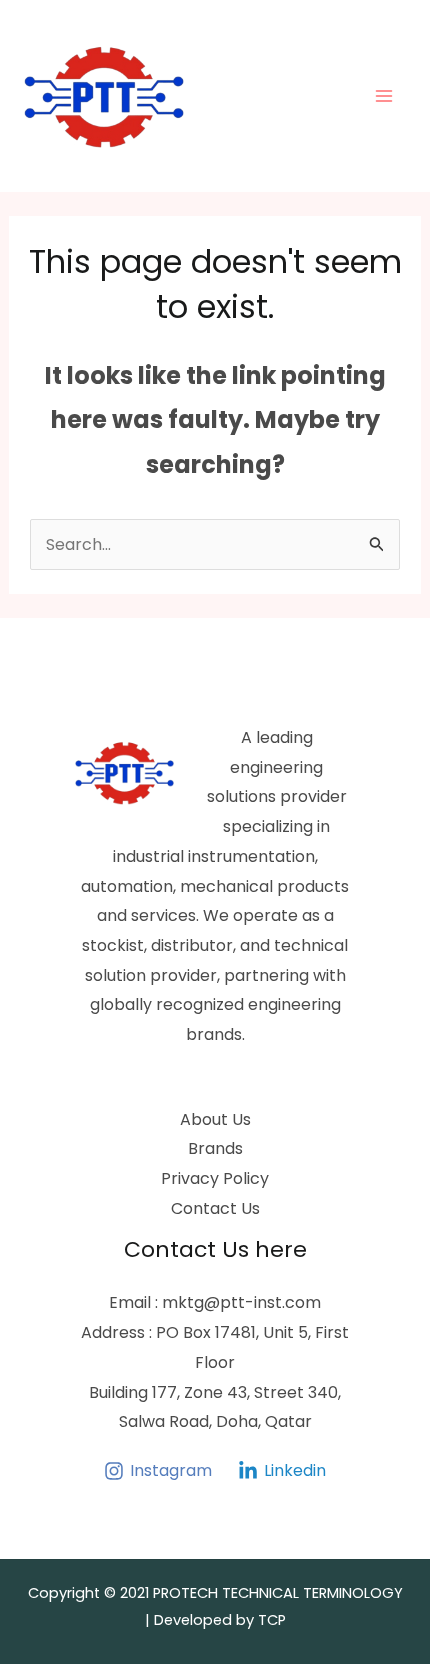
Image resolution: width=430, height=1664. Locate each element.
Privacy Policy (215, 1178)
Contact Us (215, 1208)
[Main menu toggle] (384, 96)
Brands (215, 1148)
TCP (272, 1620)
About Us (215, 1119)
